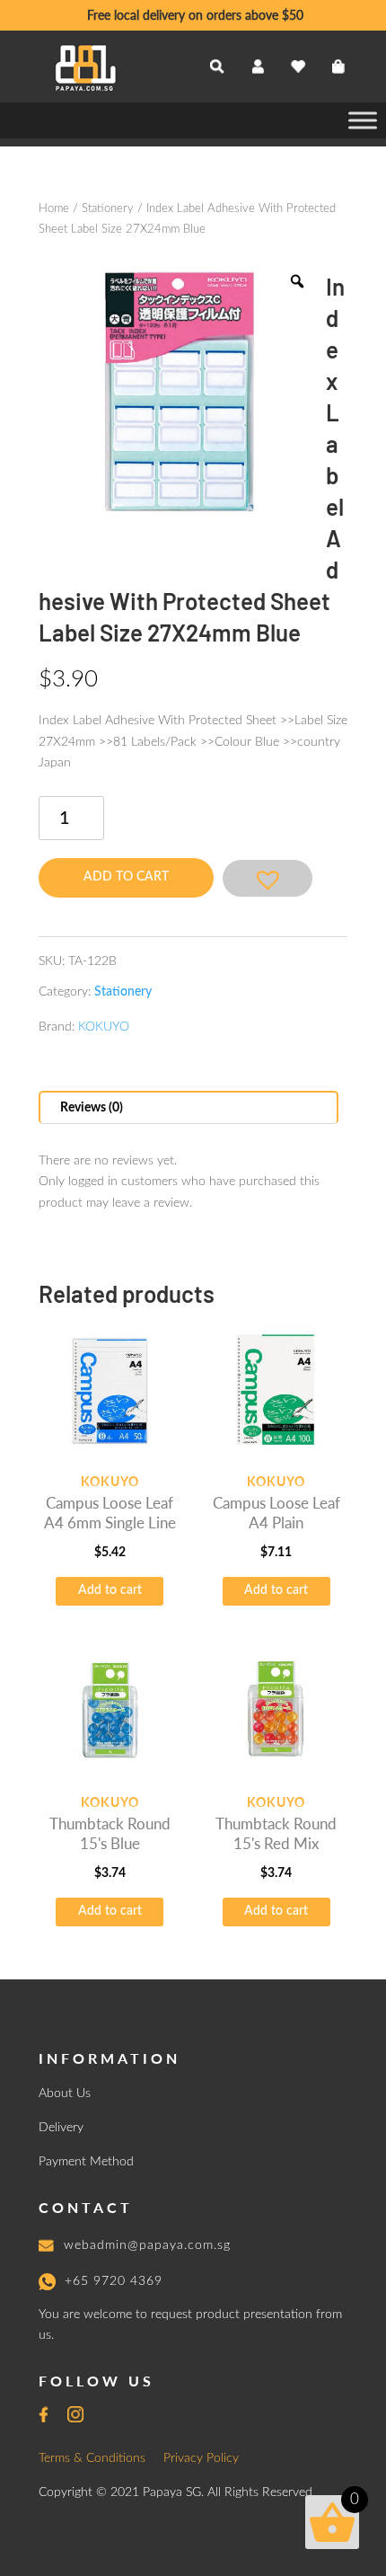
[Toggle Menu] (363, 120)
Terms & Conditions (92, 2458)
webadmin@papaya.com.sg (147, 2245)
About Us (65, 2094)
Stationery (108, 209)
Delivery (61, 2128)
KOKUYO (104, 1027)
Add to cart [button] (110, 1590)
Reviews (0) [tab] (92, 1108)
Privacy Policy (201, 2458)
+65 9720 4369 (114, 2281)
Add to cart (126, 877)
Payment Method (86, 2162)
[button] (268, 878)
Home (54, 209)
